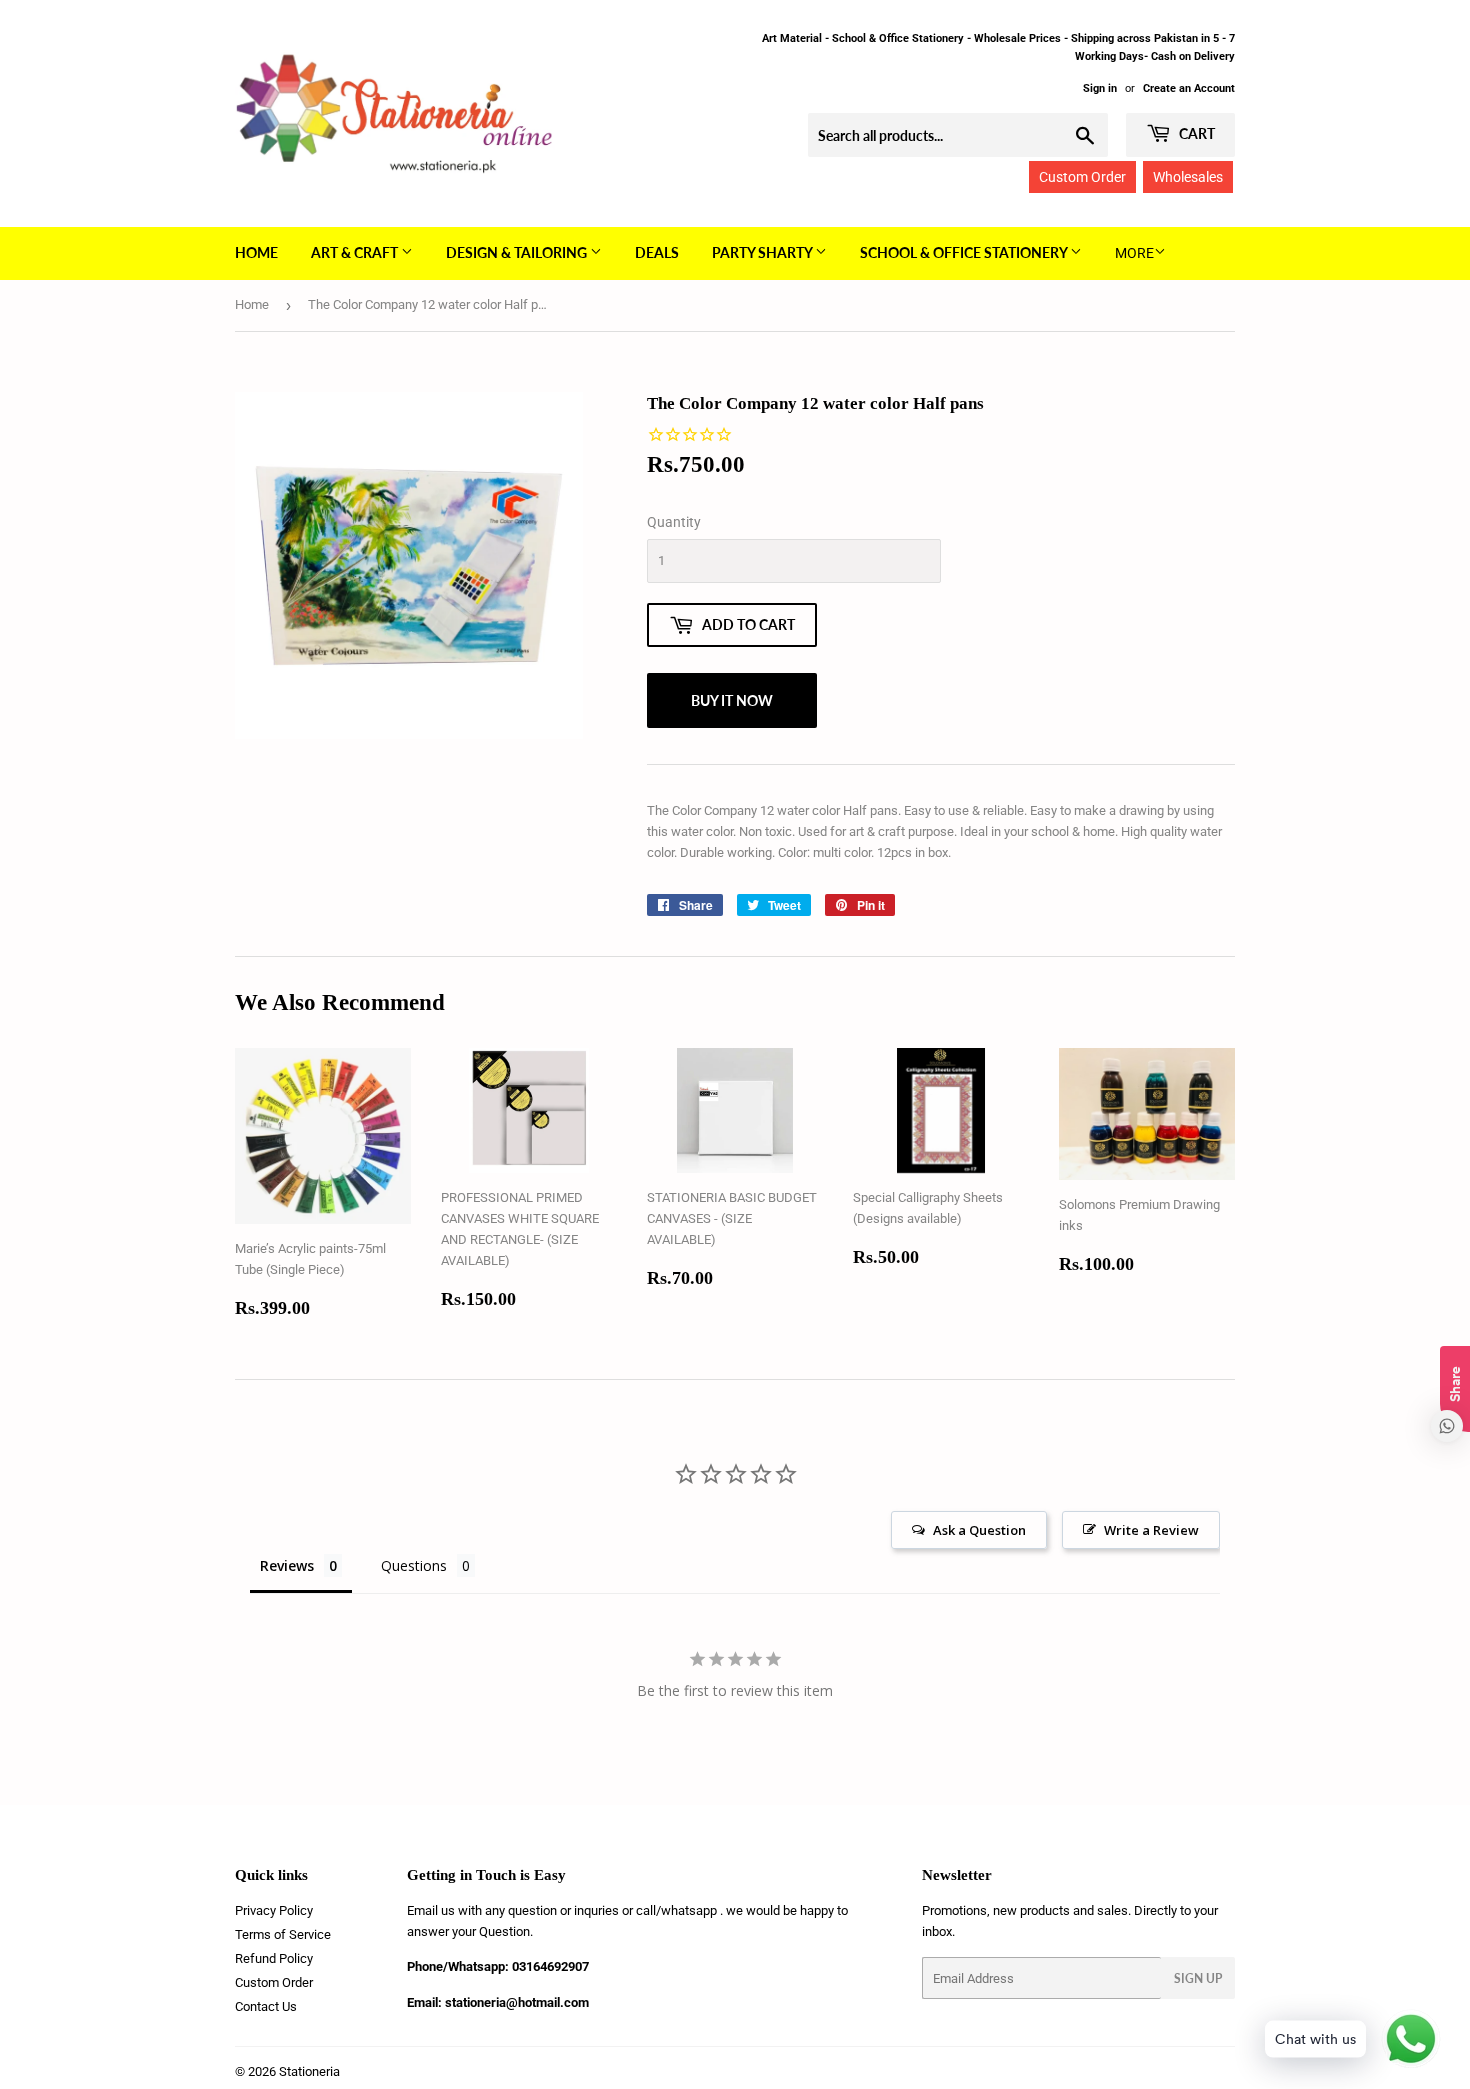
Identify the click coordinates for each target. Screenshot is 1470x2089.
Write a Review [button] (1151, 1530)
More (1134, 253)
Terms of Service (283, 1934)
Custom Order (1082, 177)
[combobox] (958, 135)
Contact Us (266, 2006)
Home (256, 252)
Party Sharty (763, 252)
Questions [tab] (414, 1565)
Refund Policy (274, 1958)
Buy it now (732, 700)
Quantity (674, 522)
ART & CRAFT (356, 252)
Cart (1195, 133)
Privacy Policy (274, 1910)
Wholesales (1188, 177)
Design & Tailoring (518, 252)
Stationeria (309, 2071)
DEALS (657, 252)
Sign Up (1198, 1978)
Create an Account (1189, 88)
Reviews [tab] (287, 1565)
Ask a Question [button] (979, 1530)
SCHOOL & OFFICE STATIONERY (965, 252)
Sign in (1100, 88)
